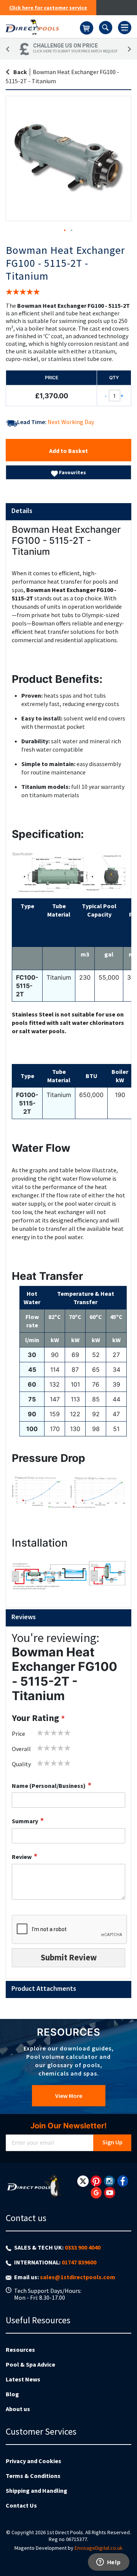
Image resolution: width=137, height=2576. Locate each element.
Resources (20, 2350)
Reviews (24, 1617)
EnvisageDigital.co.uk (99, 2548)
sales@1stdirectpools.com (78, 2277)
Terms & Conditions (33, 2476)
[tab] (68, 512)
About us (18, 2409)
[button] (65, 231)
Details (22, 511)
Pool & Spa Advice (30, 2364)
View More (69, 2096)
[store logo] (43, 27)
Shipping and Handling (37, 2491)
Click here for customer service (48, 8)
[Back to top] (125, 2551)
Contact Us (21, 2505)
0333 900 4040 (83, 2247)
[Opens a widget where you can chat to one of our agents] (108, 2563)
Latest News (23, 2379)
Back (20, 72)
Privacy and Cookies (33, 2461)
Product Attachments (44, 1988)
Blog (12, 2394)
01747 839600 (79, 2262)
